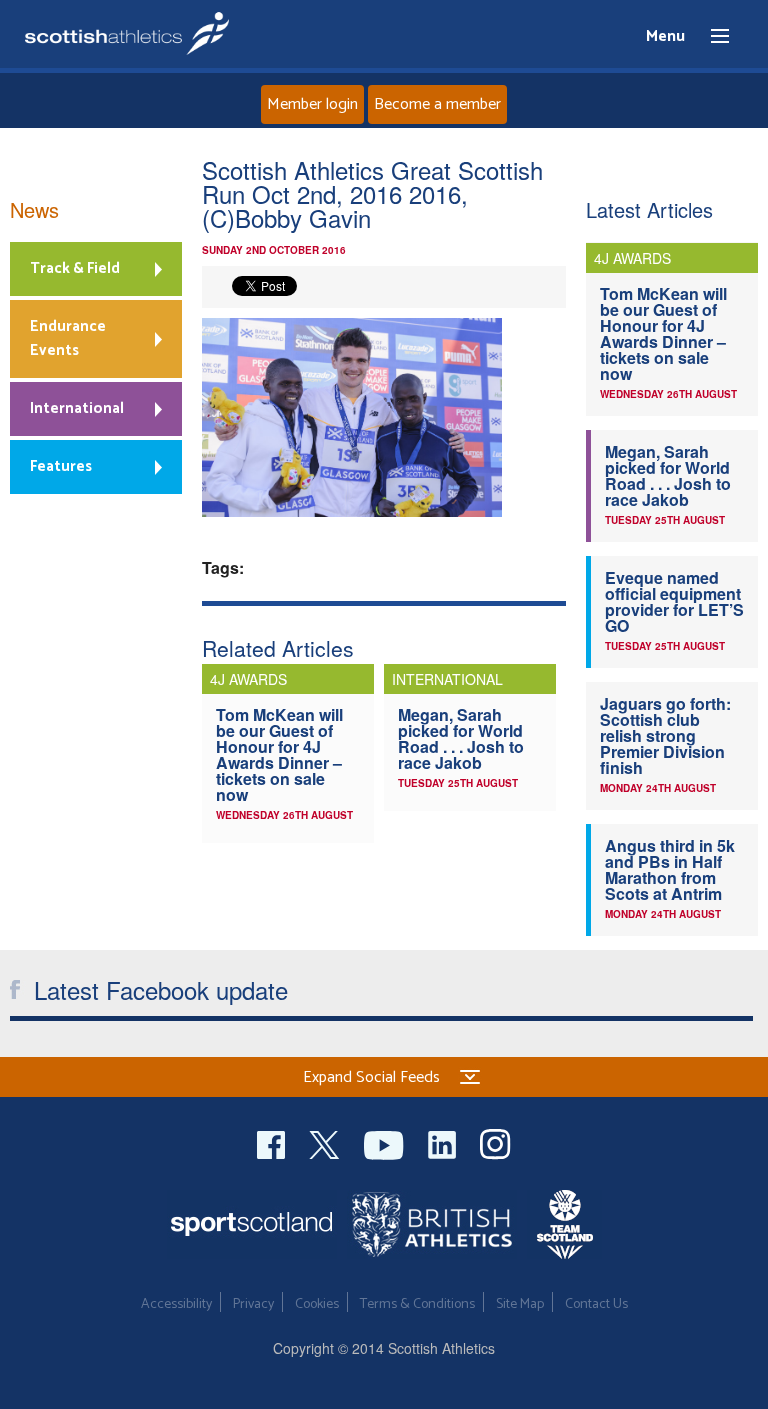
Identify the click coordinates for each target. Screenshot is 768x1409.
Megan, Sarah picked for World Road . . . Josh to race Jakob (461, 738)
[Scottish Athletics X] (326, 1142)
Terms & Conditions (417, 1304)
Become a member (437, 104)
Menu (711, 37)
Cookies (317, 1304)
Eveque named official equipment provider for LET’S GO (674, 601)
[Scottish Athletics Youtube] (386, 1142)
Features (61, 466)
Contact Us (596, 1304)
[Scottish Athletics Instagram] (495, 1142)
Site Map (520, 1304)
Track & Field (75, 268)
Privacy (253, 1304)
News (34, 209)
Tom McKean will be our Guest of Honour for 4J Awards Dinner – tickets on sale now (279, 754)
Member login (312, 104)
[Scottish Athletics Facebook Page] (273, 1142)
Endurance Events (68, 338)
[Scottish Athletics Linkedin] (444, 1142)
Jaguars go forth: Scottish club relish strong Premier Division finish (665, 735)
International (77, 408)
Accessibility (176, 1304)
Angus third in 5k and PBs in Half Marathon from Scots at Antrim (670, 869)
